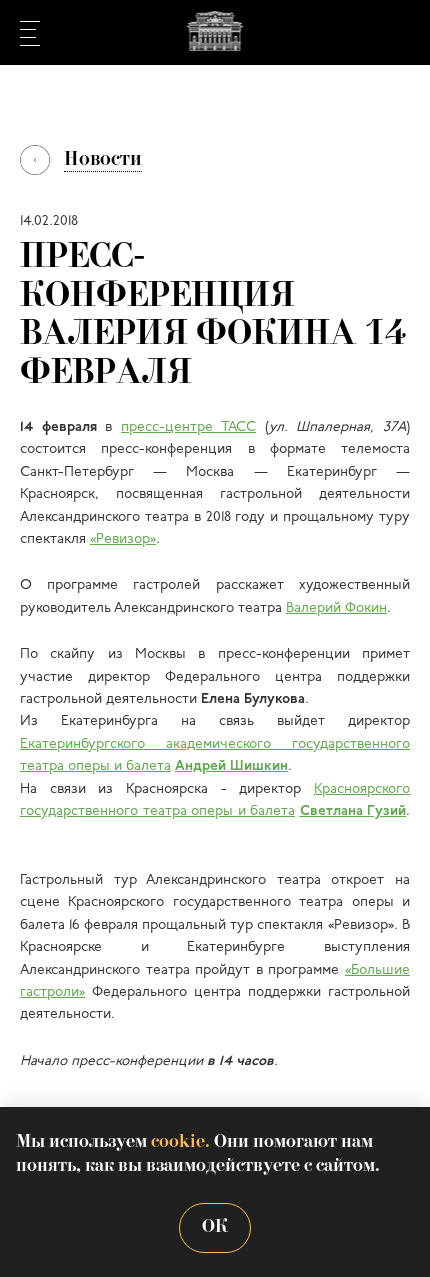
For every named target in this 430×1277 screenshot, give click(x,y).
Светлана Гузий (353, 811)
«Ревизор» (123, 539)
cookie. (180, 1142)
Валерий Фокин (336, 608)
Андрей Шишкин (231, 766)
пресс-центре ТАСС (188, 427)
